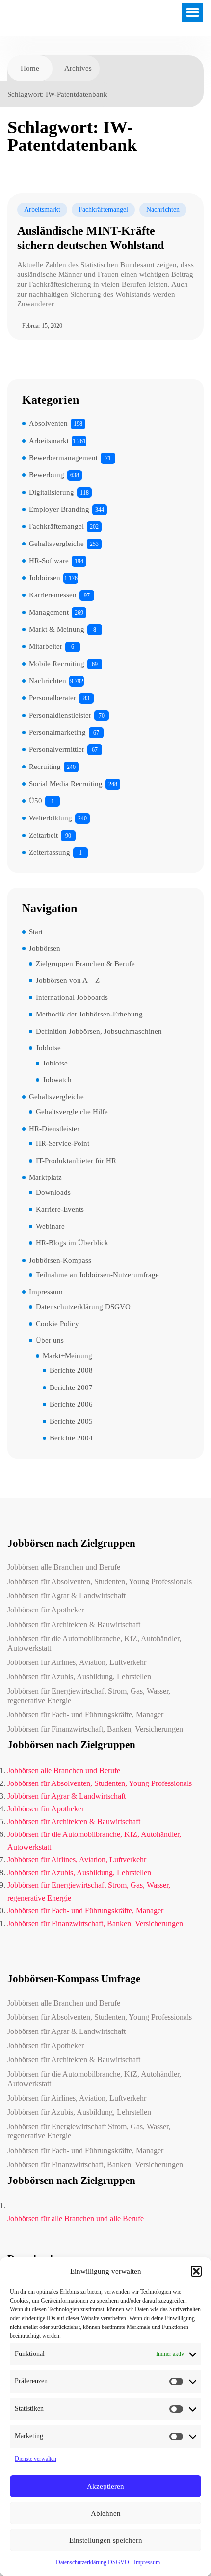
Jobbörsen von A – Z (68, 980)
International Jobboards (72, 997)
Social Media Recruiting (66, 784)
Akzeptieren (105, 2486)
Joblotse (48, 1048)
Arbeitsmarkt (42, 210)
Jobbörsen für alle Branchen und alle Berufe (76, 2218)
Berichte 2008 (71, 1370)
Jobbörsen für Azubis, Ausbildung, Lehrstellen (79, 1676)
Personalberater (53, 698)
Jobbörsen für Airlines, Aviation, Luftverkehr (77, 1662)
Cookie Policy (57, 1324)
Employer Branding (59, 509)
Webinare (50, 1226)
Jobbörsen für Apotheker (46, 1610)
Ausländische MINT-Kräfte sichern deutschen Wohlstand (91, 238)
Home (30, 68)
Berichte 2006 (71, 1404)
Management (49, 612)
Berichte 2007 (71, 1387)
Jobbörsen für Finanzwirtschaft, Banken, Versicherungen (95, 1729)
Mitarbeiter (46, 646)
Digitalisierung (52, 492)
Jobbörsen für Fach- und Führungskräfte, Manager (85, 1715)
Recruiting (45, 767)
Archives (78, 68)
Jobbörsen (45, 578)
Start (36, 932)
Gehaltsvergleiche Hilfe (72, 1112)
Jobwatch (57, 1080)
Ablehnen (106, 2513)
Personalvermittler (57, 749)
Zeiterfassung (50, 852)
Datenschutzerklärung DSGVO (92, 2562)
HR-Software (49, 561)
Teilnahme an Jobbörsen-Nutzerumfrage (97, 1275)
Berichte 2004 (71, 1438)
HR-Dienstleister (54, 1129)
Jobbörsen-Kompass (60, 1260)
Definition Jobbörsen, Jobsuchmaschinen (99, 1031)
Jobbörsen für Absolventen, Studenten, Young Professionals (100, 1581)
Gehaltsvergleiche (56, 544)
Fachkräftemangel (103, 210)
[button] (196, 2271)
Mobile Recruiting (57, 664)
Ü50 (36, 801)
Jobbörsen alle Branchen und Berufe (64, 1567)
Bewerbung (47, 475)
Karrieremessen (53, 595)
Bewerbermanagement (63, 458)
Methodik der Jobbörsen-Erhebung (89, 1014)
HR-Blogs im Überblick (72, 1243)
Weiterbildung (51, 818)
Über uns (50, 1340)
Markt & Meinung (57, 629)
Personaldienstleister (60, 715)
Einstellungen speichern (106, 2540)
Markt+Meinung (67, 1356)
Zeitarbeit (43, 835)
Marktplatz (45, 1177)
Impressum (147, 2562)
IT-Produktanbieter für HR (76, 1161)
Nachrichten (163, 210)
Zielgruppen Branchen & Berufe (85, 964)
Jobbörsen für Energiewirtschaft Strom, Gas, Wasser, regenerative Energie (89, 1696)
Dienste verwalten (36, 2459)
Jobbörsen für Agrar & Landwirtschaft (66, 1596)
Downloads (53, 1192)
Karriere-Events (60, 1209)
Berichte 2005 (71, 1421)
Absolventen (48, 423)
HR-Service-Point (63, 1143)
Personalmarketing (57, 732)
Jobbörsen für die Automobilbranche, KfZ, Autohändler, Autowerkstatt (94, 1643)
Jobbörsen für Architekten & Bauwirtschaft (74, 1624)
